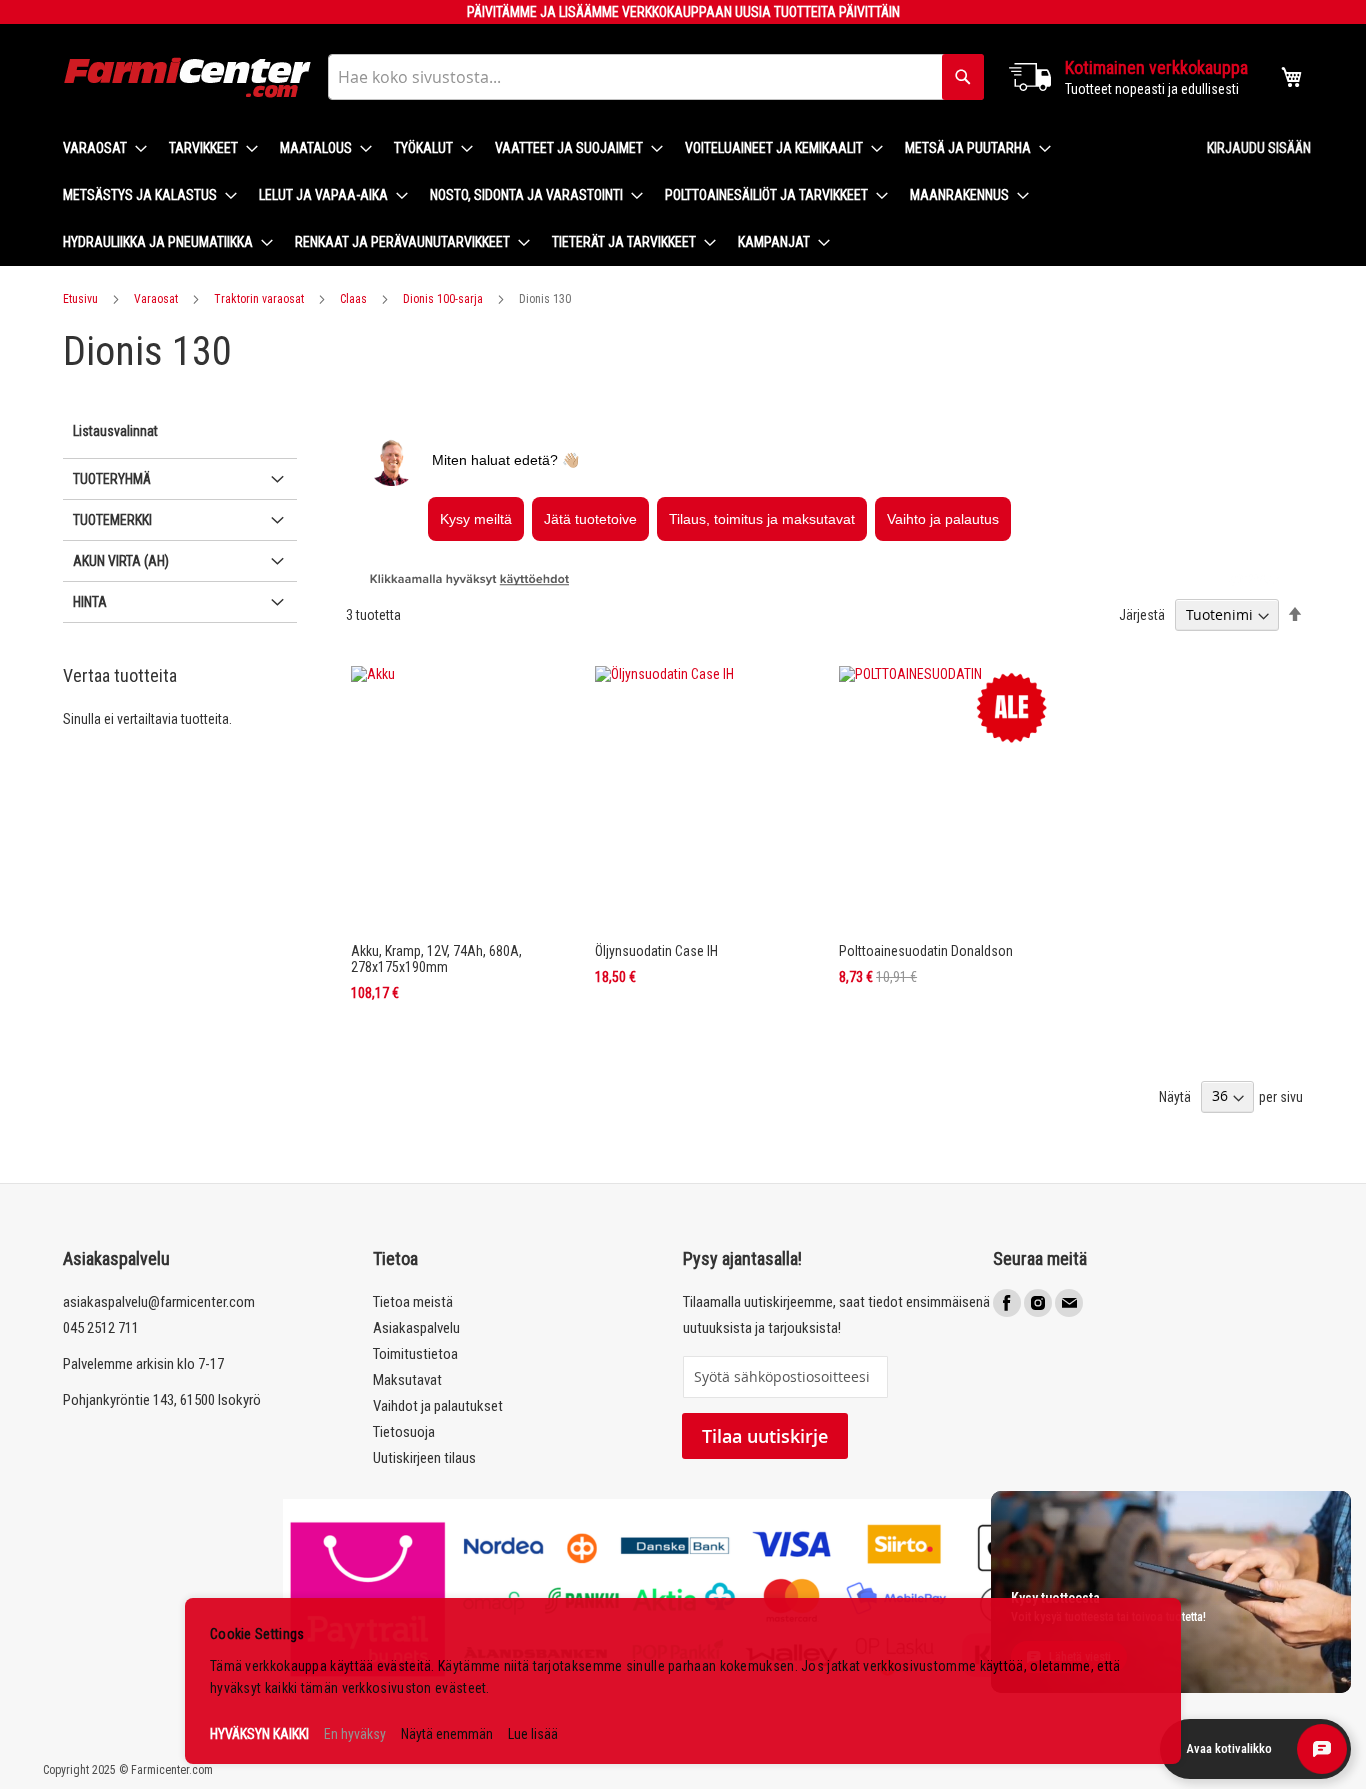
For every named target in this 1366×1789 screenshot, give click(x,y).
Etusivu (80, 299)
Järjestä (1142, 615)
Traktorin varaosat (259, 299)
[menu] (619, 195)
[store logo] (188, 77)
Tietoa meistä (413, 1302)
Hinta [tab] (90, 602)
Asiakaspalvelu (416, 1328)
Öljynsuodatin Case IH (656, 951)
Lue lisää (533, 1734)
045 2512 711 (101, 1328)
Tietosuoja (404, 1432)
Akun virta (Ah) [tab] (121, 561)
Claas (353, 299)
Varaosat (156, 299)
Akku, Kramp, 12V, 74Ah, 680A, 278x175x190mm (436, 959)
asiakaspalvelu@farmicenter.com (159, 1302)
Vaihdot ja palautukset (438, 1406)
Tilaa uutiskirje (765, 1436)
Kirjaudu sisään (1259, 148)
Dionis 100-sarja (443, 299)
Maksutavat (407, 1380)
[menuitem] (99, 148)
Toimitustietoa (415, 1354)
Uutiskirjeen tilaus (424, 1458)
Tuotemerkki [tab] (112, 520)
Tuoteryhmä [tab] (112, 479)
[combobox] (656, 77)
